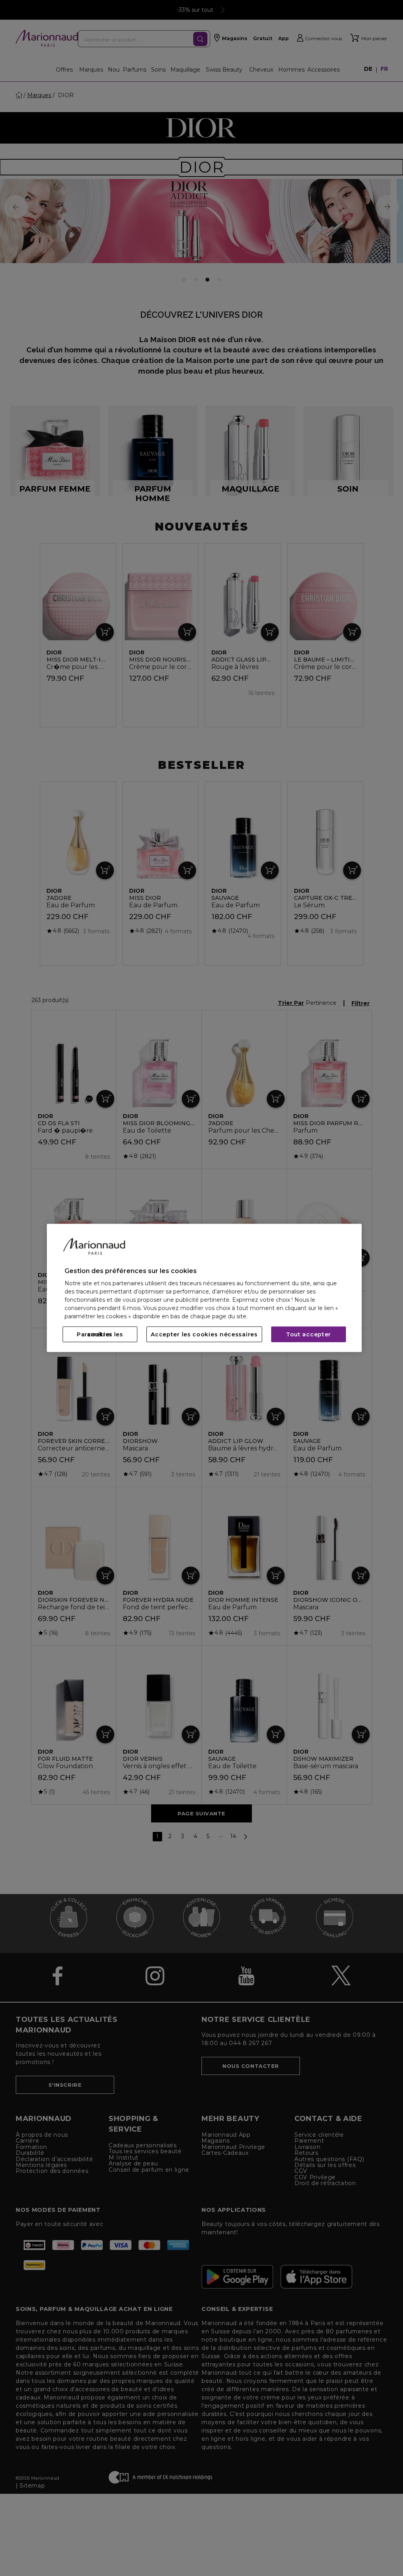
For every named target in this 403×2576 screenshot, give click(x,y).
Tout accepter (309, 1334)
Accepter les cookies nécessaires (204, 1334)
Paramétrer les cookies (100, 1334)
